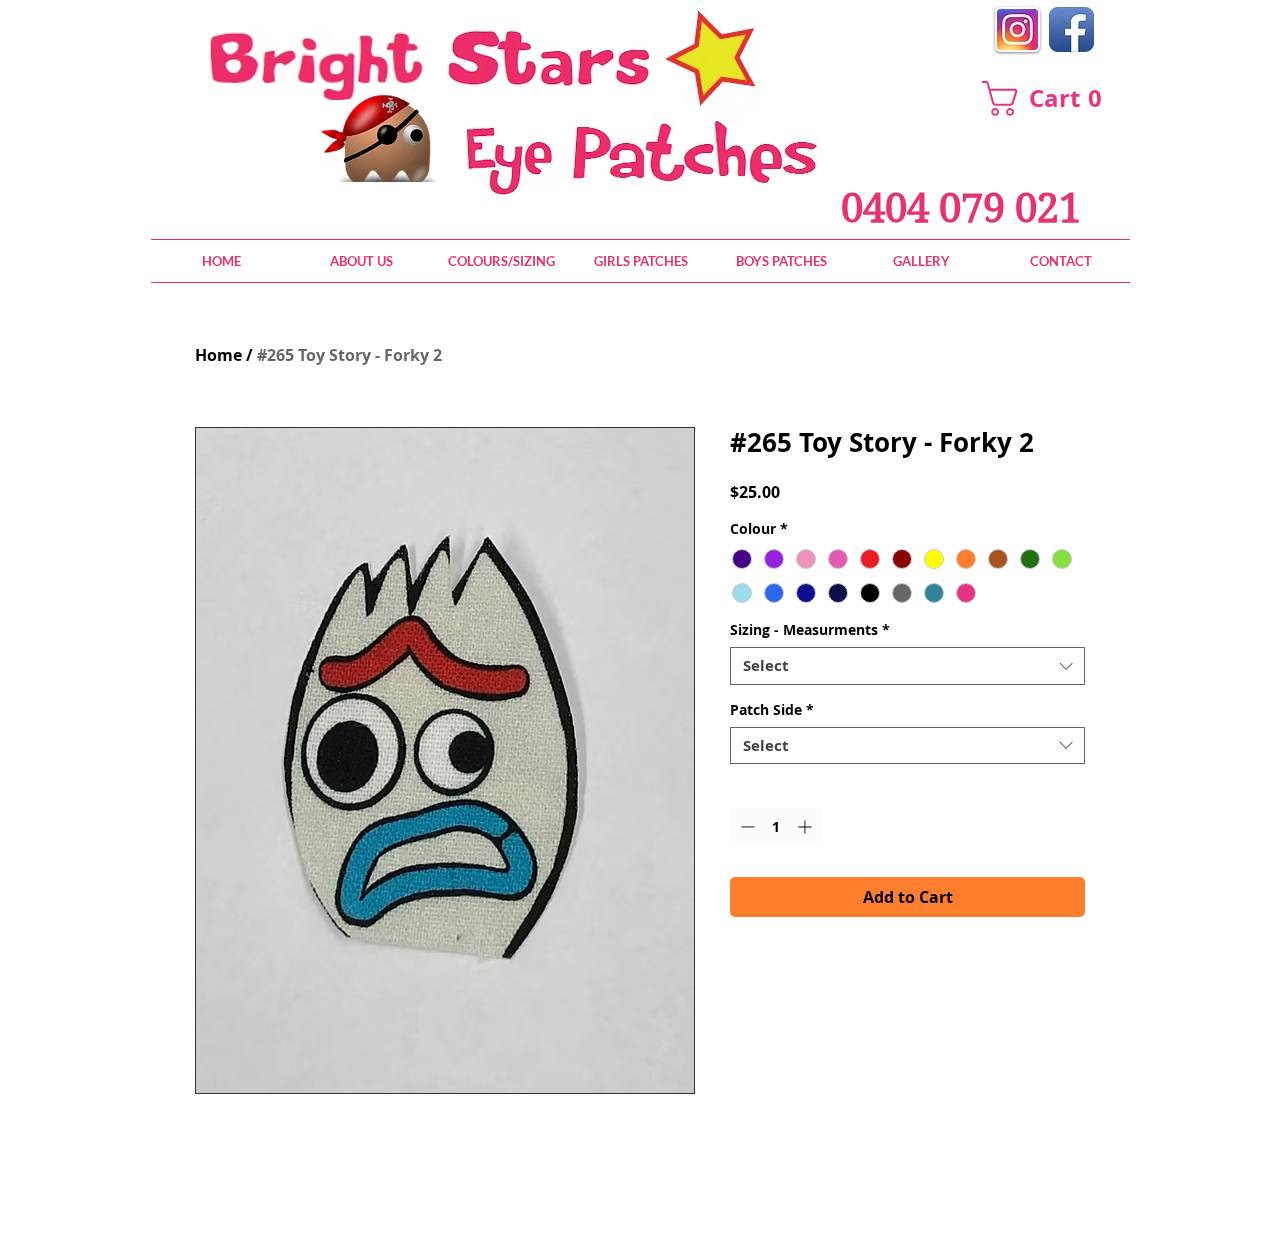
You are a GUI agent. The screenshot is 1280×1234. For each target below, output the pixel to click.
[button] (1051, 98)
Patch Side (772, 710)
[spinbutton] (776, 826)
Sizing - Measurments (810, 630)
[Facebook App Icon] (1071, 29)
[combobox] (907, 666)
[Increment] (806, 826)
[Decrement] (745, 826)
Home (218, 355)
